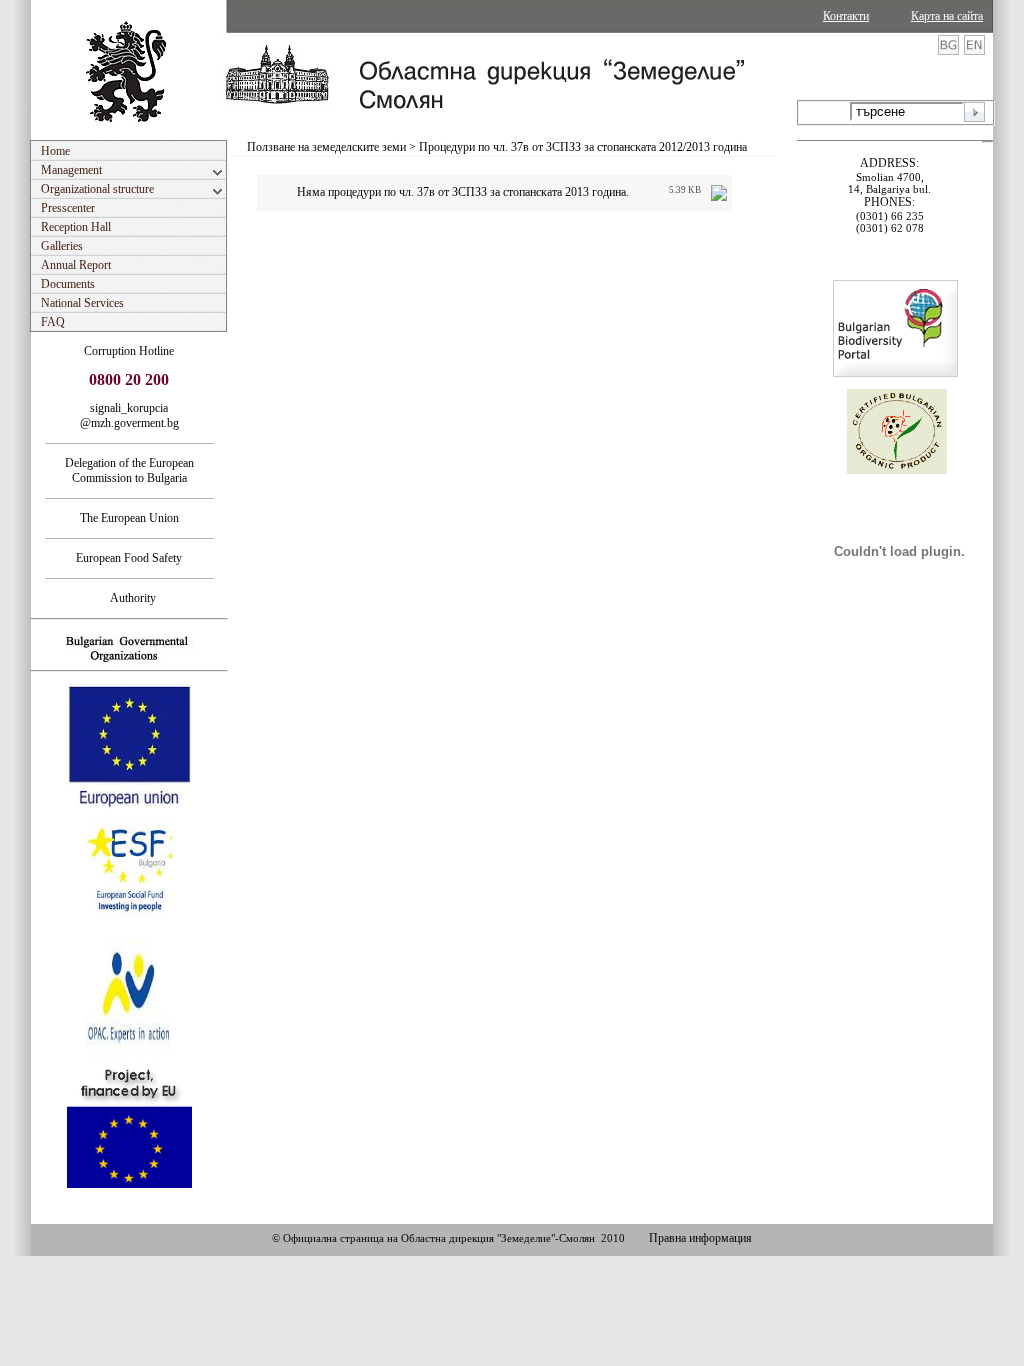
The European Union (129, 518)
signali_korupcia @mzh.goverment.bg (129, 415)
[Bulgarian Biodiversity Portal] (895, 373)
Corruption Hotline (129, 351)
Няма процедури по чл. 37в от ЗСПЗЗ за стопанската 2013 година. (463, 192)
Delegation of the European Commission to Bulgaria (129, 470)
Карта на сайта (947, 16)
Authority (129, 598)
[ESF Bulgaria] (130, 930)
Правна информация (700, 1238)
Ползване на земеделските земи (326, 147)
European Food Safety (129, 558)
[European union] (129, 805)
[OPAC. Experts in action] (127, 1057)
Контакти (846, 16)
